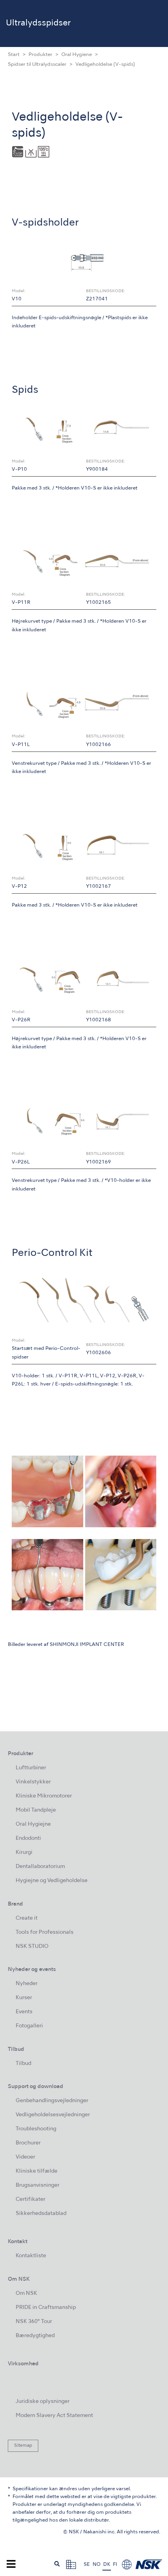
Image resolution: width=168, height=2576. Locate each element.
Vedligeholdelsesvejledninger (53, 2115)
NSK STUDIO (32, 1946)
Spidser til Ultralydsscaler (37, 65)
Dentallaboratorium (40, 1867)
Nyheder (27, 1984)
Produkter (40, 55)
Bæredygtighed (35, 2336)
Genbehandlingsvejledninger (52, 2101)
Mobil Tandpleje (36, 1810)
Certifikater (30, 2199)
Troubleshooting (36, 2129)
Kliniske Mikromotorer (44, 1796)
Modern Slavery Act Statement (54, 2416)
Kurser (24, 1998)
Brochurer (28, 2143)
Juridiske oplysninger (43, 2402)
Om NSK (26, 2293)
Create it (27, 1918)
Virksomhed (23, 2364)
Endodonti (28, 1838)
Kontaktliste (31, 2256)
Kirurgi (24, 1853)
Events (24, 2012)
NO (97, 2565)
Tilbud (23, 2064)
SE (87, 2565)
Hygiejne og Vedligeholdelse (52, 1881)
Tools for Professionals (45, 1932)
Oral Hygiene (77, 55)
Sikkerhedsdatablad (41, 2214)
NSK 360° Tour (34, 2322)
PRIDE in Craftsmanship (46, 2308)
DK (107, 2565)
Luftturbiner (31, 1768)
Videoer (25, 2157)
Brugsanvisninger (38, 2185)
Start (14, 55)
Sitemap (23, 2446)
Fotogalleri (29, 2026)
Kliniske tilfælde (37, 2171)
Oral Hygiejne (33, 1824)
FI (115, 2565)
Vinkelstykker (33, 1782)
